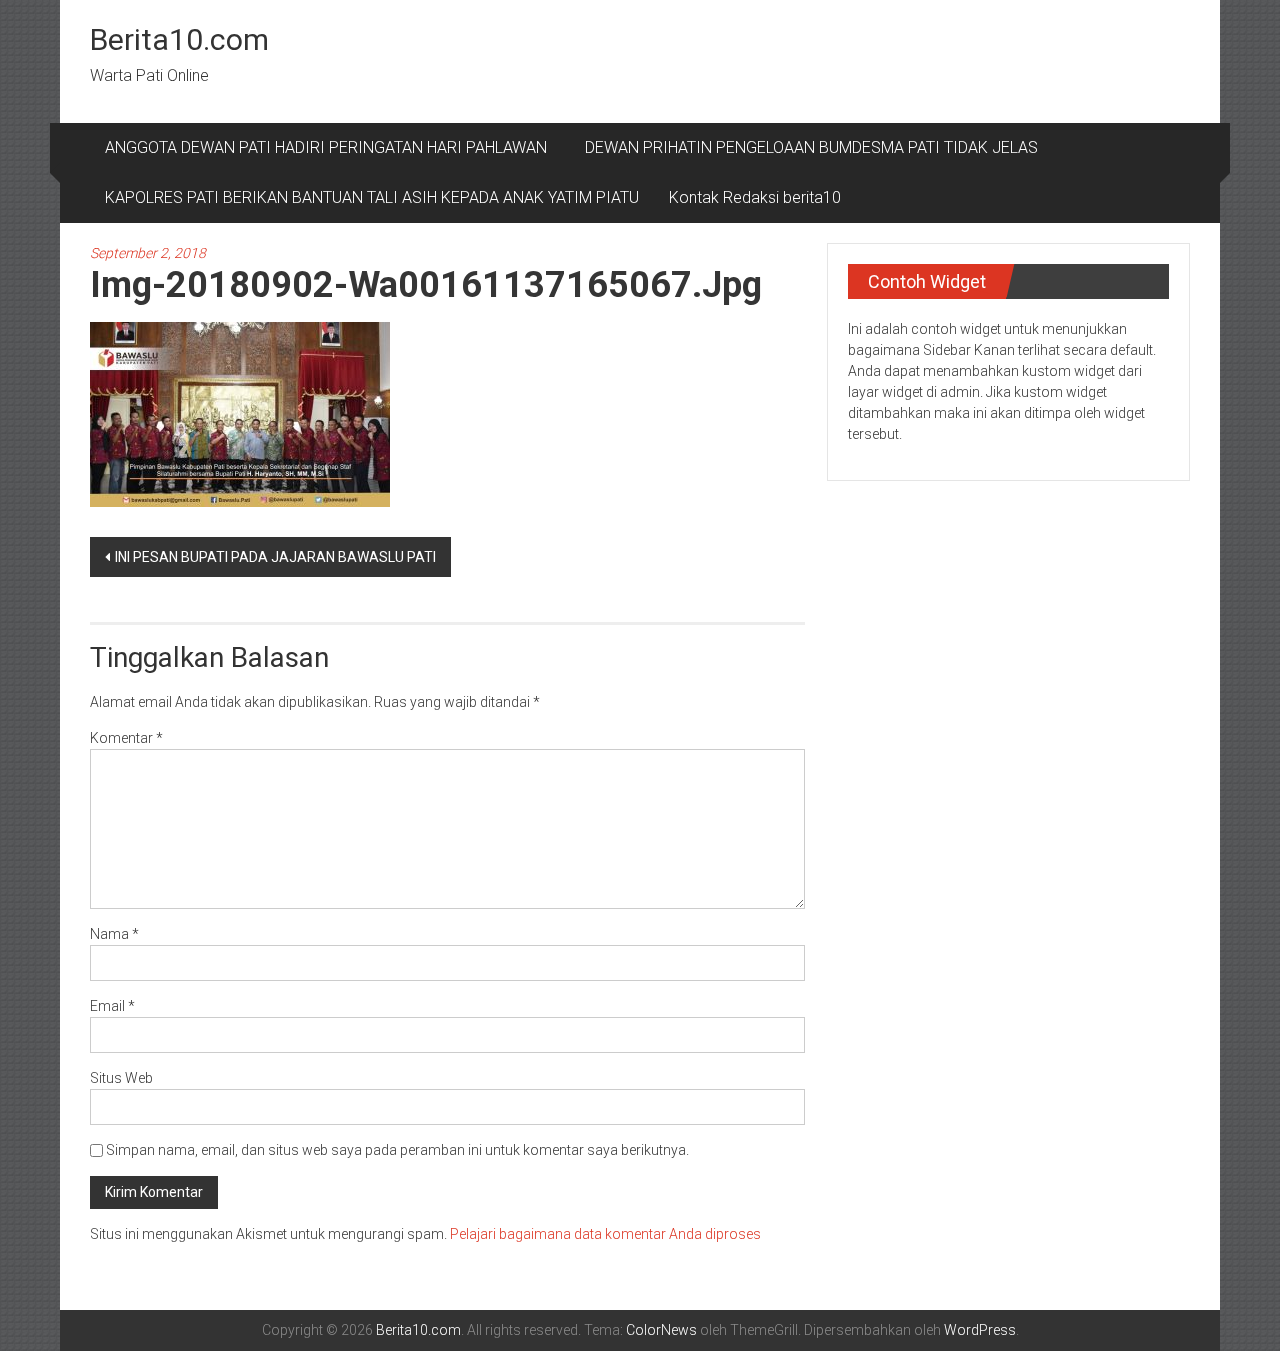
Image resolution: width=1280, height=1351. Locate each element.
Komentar (126, 738)
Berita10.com (179, 39)
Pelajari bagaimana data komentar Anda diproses (605, 1234)
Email (112, 1006)
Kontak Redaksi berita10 (755, 197)
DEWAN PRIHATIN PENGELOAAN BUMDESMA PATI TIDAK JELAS (811, 147)
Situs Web (121, 1078)
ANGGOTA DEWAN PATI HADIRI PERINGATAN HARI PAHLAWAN (330, 147)
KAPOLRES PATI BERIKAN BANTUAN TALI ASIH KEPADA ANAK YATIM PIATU (372, 197)
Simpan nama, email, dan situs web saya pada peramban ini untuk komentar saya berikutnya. (397, 1150)
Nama (114, 934)
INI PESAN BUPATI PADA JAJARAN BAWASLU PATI (275, 557)
